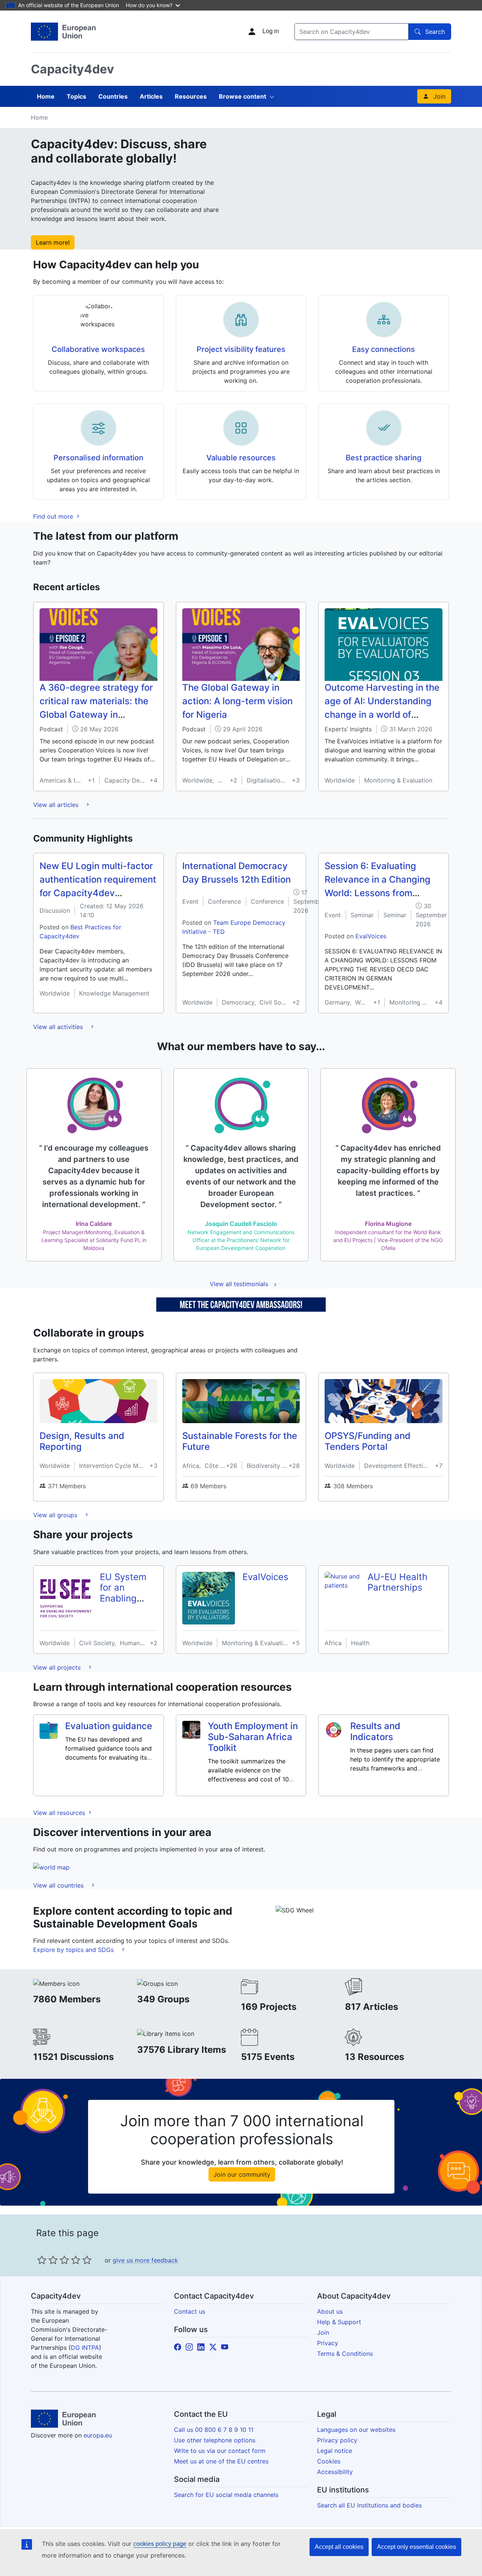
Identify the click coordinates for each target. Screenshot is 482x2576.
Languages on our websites (356, 2430)
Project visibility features (241, 349)
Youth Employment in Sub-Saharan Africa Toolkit (253, 1737)
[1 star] (42, 2260)
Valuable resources (241, 458)
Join (439, 96)
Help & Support (339, 2322)
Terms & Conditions (345, 2354)
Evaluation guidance (109, 1726)
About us (330, 2311)
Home (46, 96)
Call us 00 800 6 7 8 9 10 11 (214, 2430)
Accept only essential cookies (416, 2547)
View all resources (60, 1813)
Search (435, 32)
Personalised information (98, 458)
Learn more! (53, 242)
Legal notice (335, 2451)
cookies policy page (160, 2544)
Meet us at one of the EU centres (221, 2461)
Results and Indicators (375, 1731)
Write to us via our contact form (220, 2451)
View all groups (56, 1515)
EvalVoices (371, 936)
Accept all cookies (339, 2547)
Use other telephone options (215, 2440)
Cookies (329, 2461)
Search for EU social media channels (226, 2495)
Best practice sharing (384, 458)
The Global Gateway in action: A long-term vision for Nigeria (237, 701)
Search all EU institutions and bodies (369, 2505)
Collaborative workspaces (98, 349)
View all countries (59, 1885)
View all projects (58, 1667)
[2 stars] (47, 2260)
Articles (151, 96)
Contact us (190, 2311)
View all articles (57, 805)
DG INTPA (85, 2348)
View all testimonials (239, 1284)
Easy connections (384, 349)
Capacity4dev (72, 69)
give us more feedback (145, 2260)
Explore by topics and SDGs (74, 1950)
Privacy (328, 2343)
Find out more (54, 516)
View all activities (59, 1027)
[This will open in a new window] (63, 32)
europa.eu (98, 2435)
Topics (76, 96)
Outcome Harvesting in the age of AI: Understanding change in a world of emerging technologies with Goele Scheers (382, 715)
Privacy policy (337, 2440)
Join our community (242, 2174)
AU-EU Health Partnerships (397, 1582)
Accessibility (335, 2472)
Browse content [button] (243, 96)
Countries (113, 96)
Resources (191, 96)
